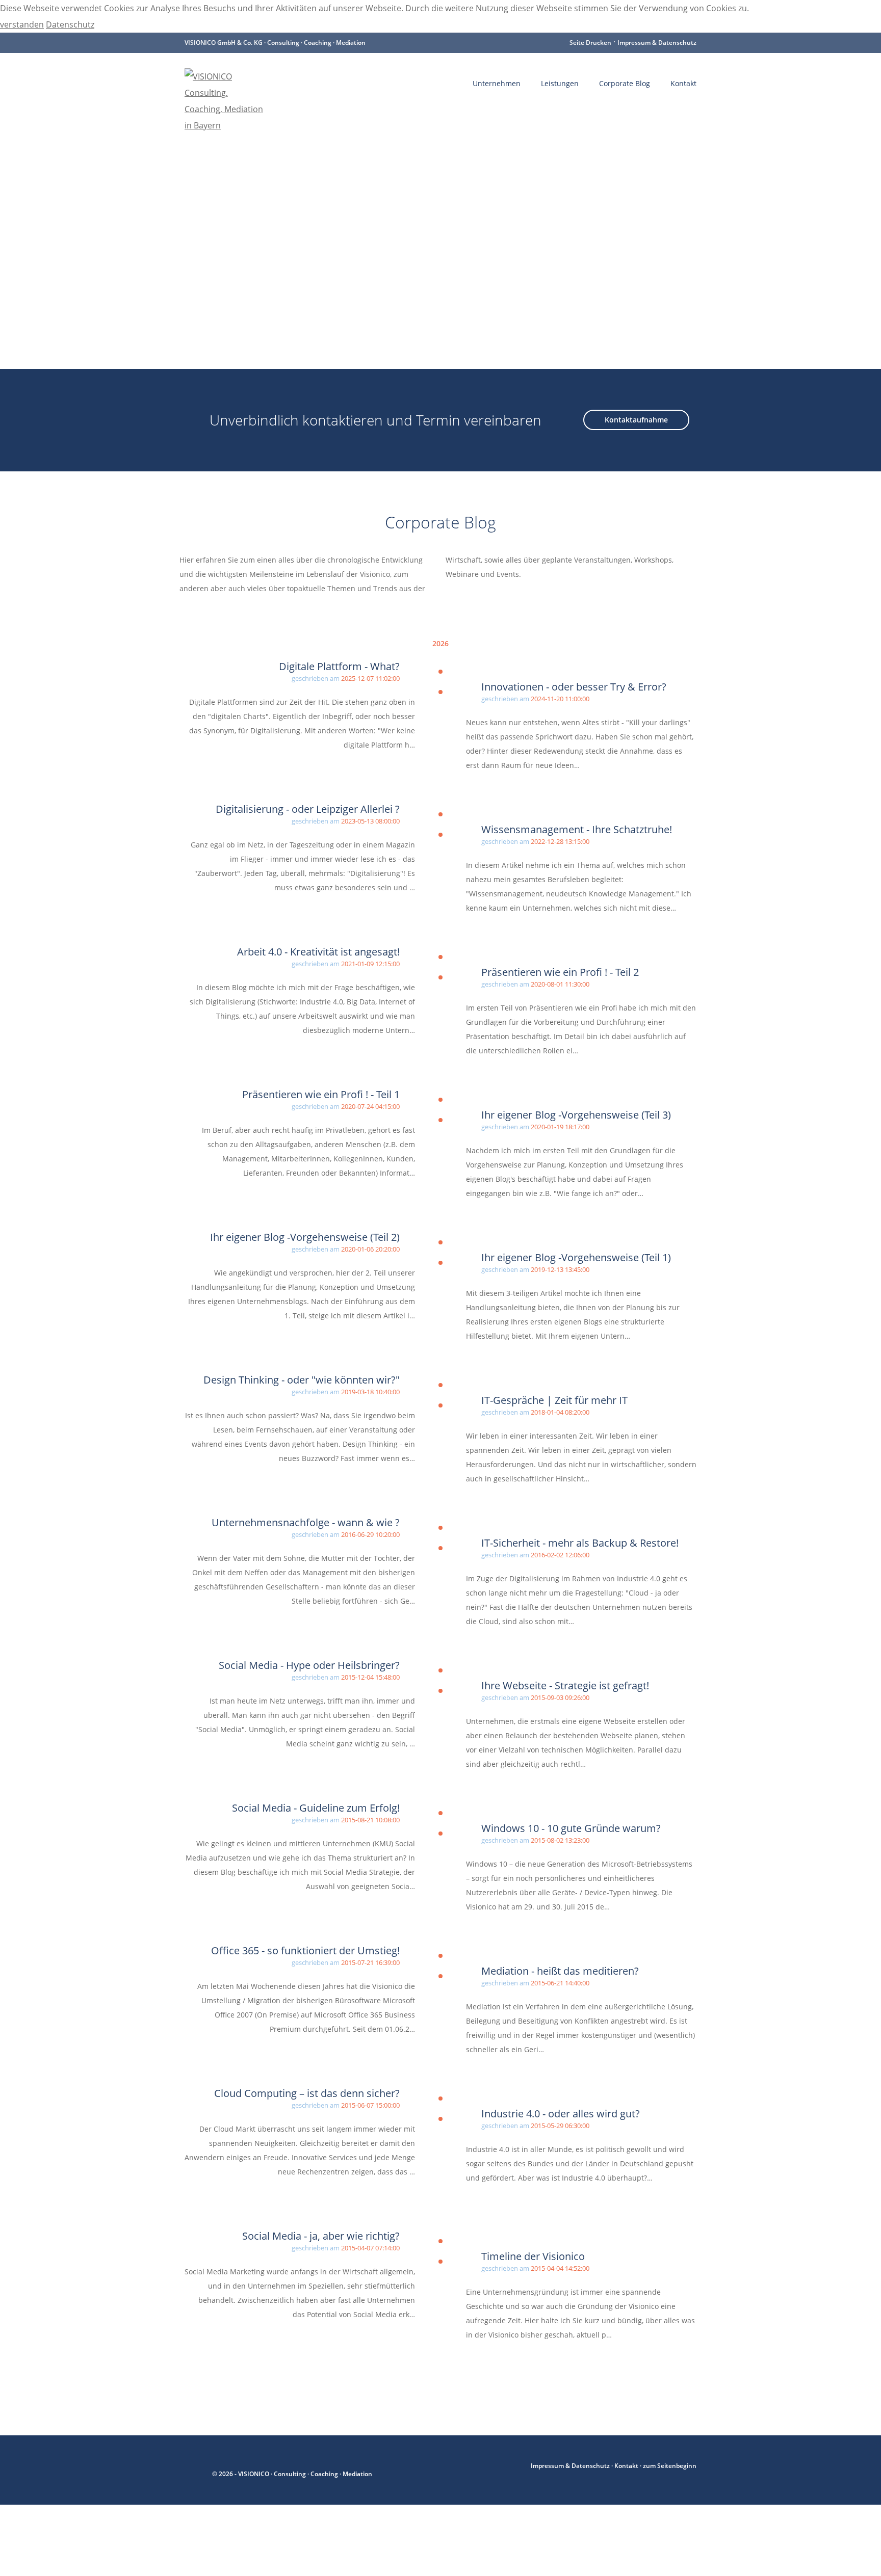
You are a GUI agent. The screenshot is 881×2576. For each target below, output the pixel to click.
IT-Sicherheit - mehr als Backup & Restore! (580, 1543)
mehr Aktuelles (232, 2384)
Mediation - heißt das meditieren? (560, 1971)
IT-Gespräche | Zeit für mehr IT (554, 1400)
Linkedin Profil (195, 2466)
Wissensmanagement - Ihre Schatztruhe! (577, 829)
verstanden (22, 24)
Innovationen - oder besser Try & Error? (574, 687)
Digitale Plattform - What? (339, 666)
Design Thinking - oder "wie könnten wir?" (302, 1380)
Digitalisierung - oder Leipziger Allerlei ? (308, 809)
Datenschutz (70, 24)
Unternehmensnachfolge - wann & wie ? (306, 1522)
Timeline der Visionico (533, 2256)
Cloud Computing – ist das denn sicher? (307, 2093)
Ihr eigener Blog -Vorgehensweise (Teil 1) (576, 1257)
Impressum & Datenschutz (657, 43)
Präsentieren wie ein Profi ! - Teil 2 (560, 972)
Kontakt (683, 83)
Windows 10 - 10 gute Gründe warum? (571, 1828)
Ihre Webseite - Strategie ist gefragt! (565, 1685)
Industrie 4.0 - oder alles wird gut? (561, 2114)
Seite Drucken (590, 43)
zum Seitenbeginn (670, 2466)
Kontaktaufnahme (636, 420)
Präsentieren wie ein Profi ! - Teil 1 (321, 1094)
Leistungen (560, 83)
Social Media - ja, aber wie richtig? (321, 2236)
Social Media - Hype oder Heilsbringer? (309, 1665)
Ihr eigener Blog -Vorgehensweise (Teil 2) (305, 1237)
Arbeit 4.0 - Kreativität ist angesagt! (318, 952)
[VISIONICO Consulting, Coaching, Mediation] (225, 84)
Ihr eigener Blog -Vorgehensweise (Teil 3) (576, 1115)
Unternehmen (497, 83)
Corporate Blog (625, 83)
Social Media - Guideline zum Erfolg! (316, 1808)
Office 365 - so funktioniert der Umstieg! (305, 1950)
